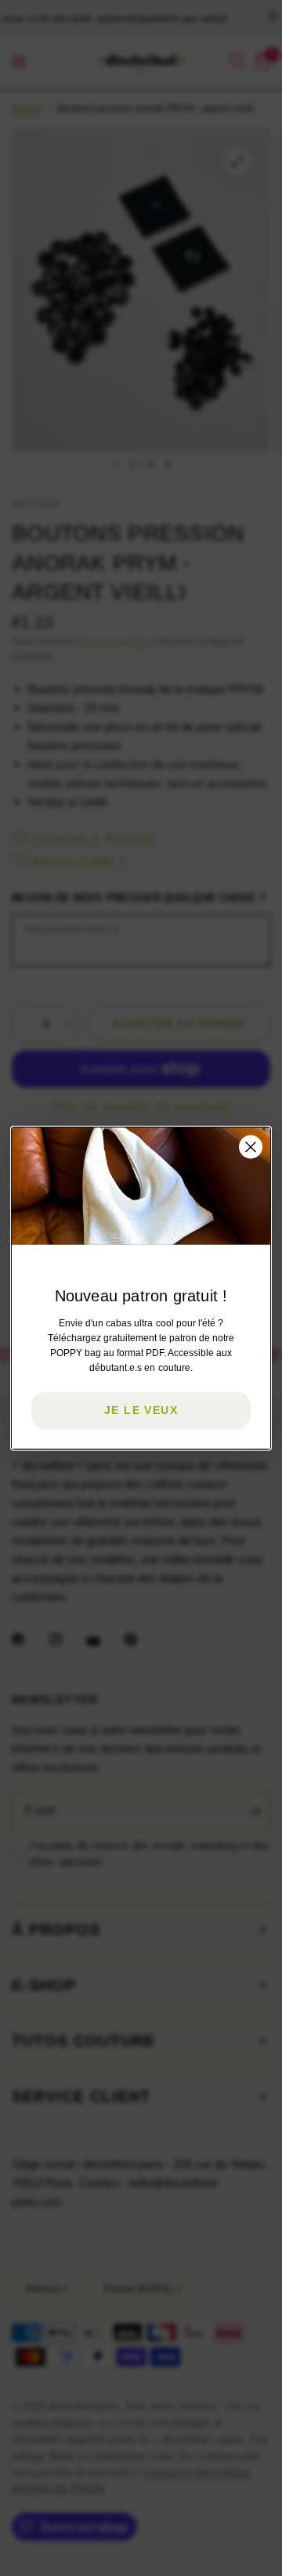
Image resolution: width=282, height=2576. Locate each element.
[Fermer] (251, 1147)
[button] (141, 1410)
